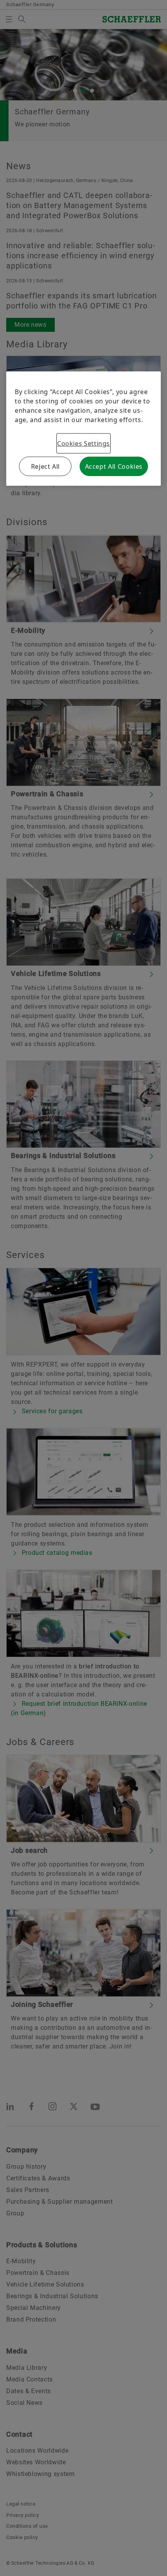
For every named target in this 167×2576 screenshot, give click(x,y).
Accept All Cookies (114, 466)
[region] (83, 429)
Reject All (45, 466)
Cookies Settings (83, 443)
